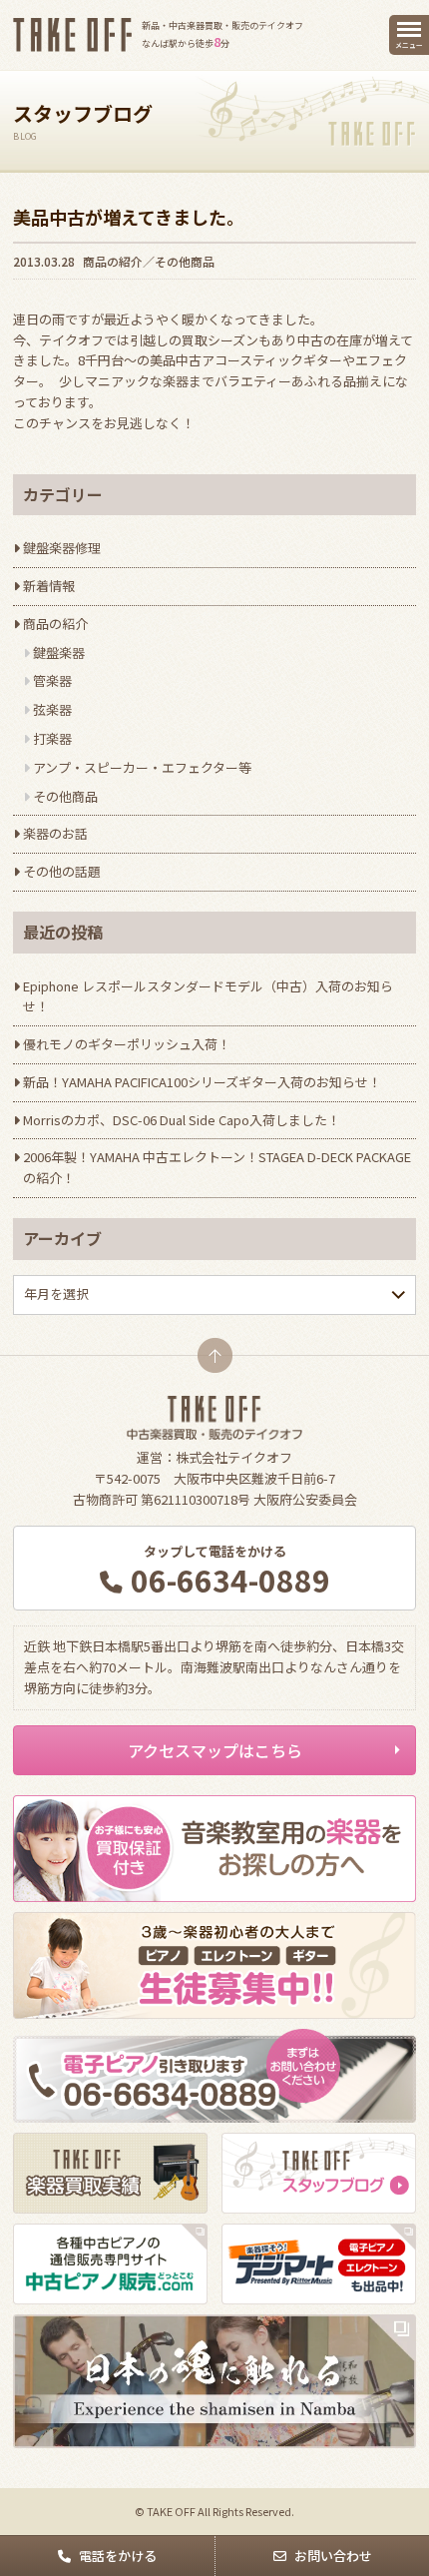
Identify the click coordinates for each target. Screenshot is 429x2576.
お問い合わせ (333, 2556)
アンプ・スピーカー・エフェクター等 (142, 767)
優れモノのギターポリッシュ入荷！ (127, 1044)
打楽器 (52, 738)
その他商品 (185, 261)
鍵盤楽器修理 (62, 548)
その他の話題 (62, 871)
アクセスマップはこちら (215, 1750)
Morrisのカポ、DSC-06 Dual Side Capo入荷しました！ (182, 1120)
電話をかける (118, 2556)
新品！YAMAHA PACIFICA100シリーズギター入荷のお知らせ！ (202, 1082)
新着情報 (49, 586)
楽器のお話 (55, 833)
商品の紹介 (113, 261)
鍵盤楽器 (59, 652)
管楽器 (52, 680)
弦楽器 (52, 709)
